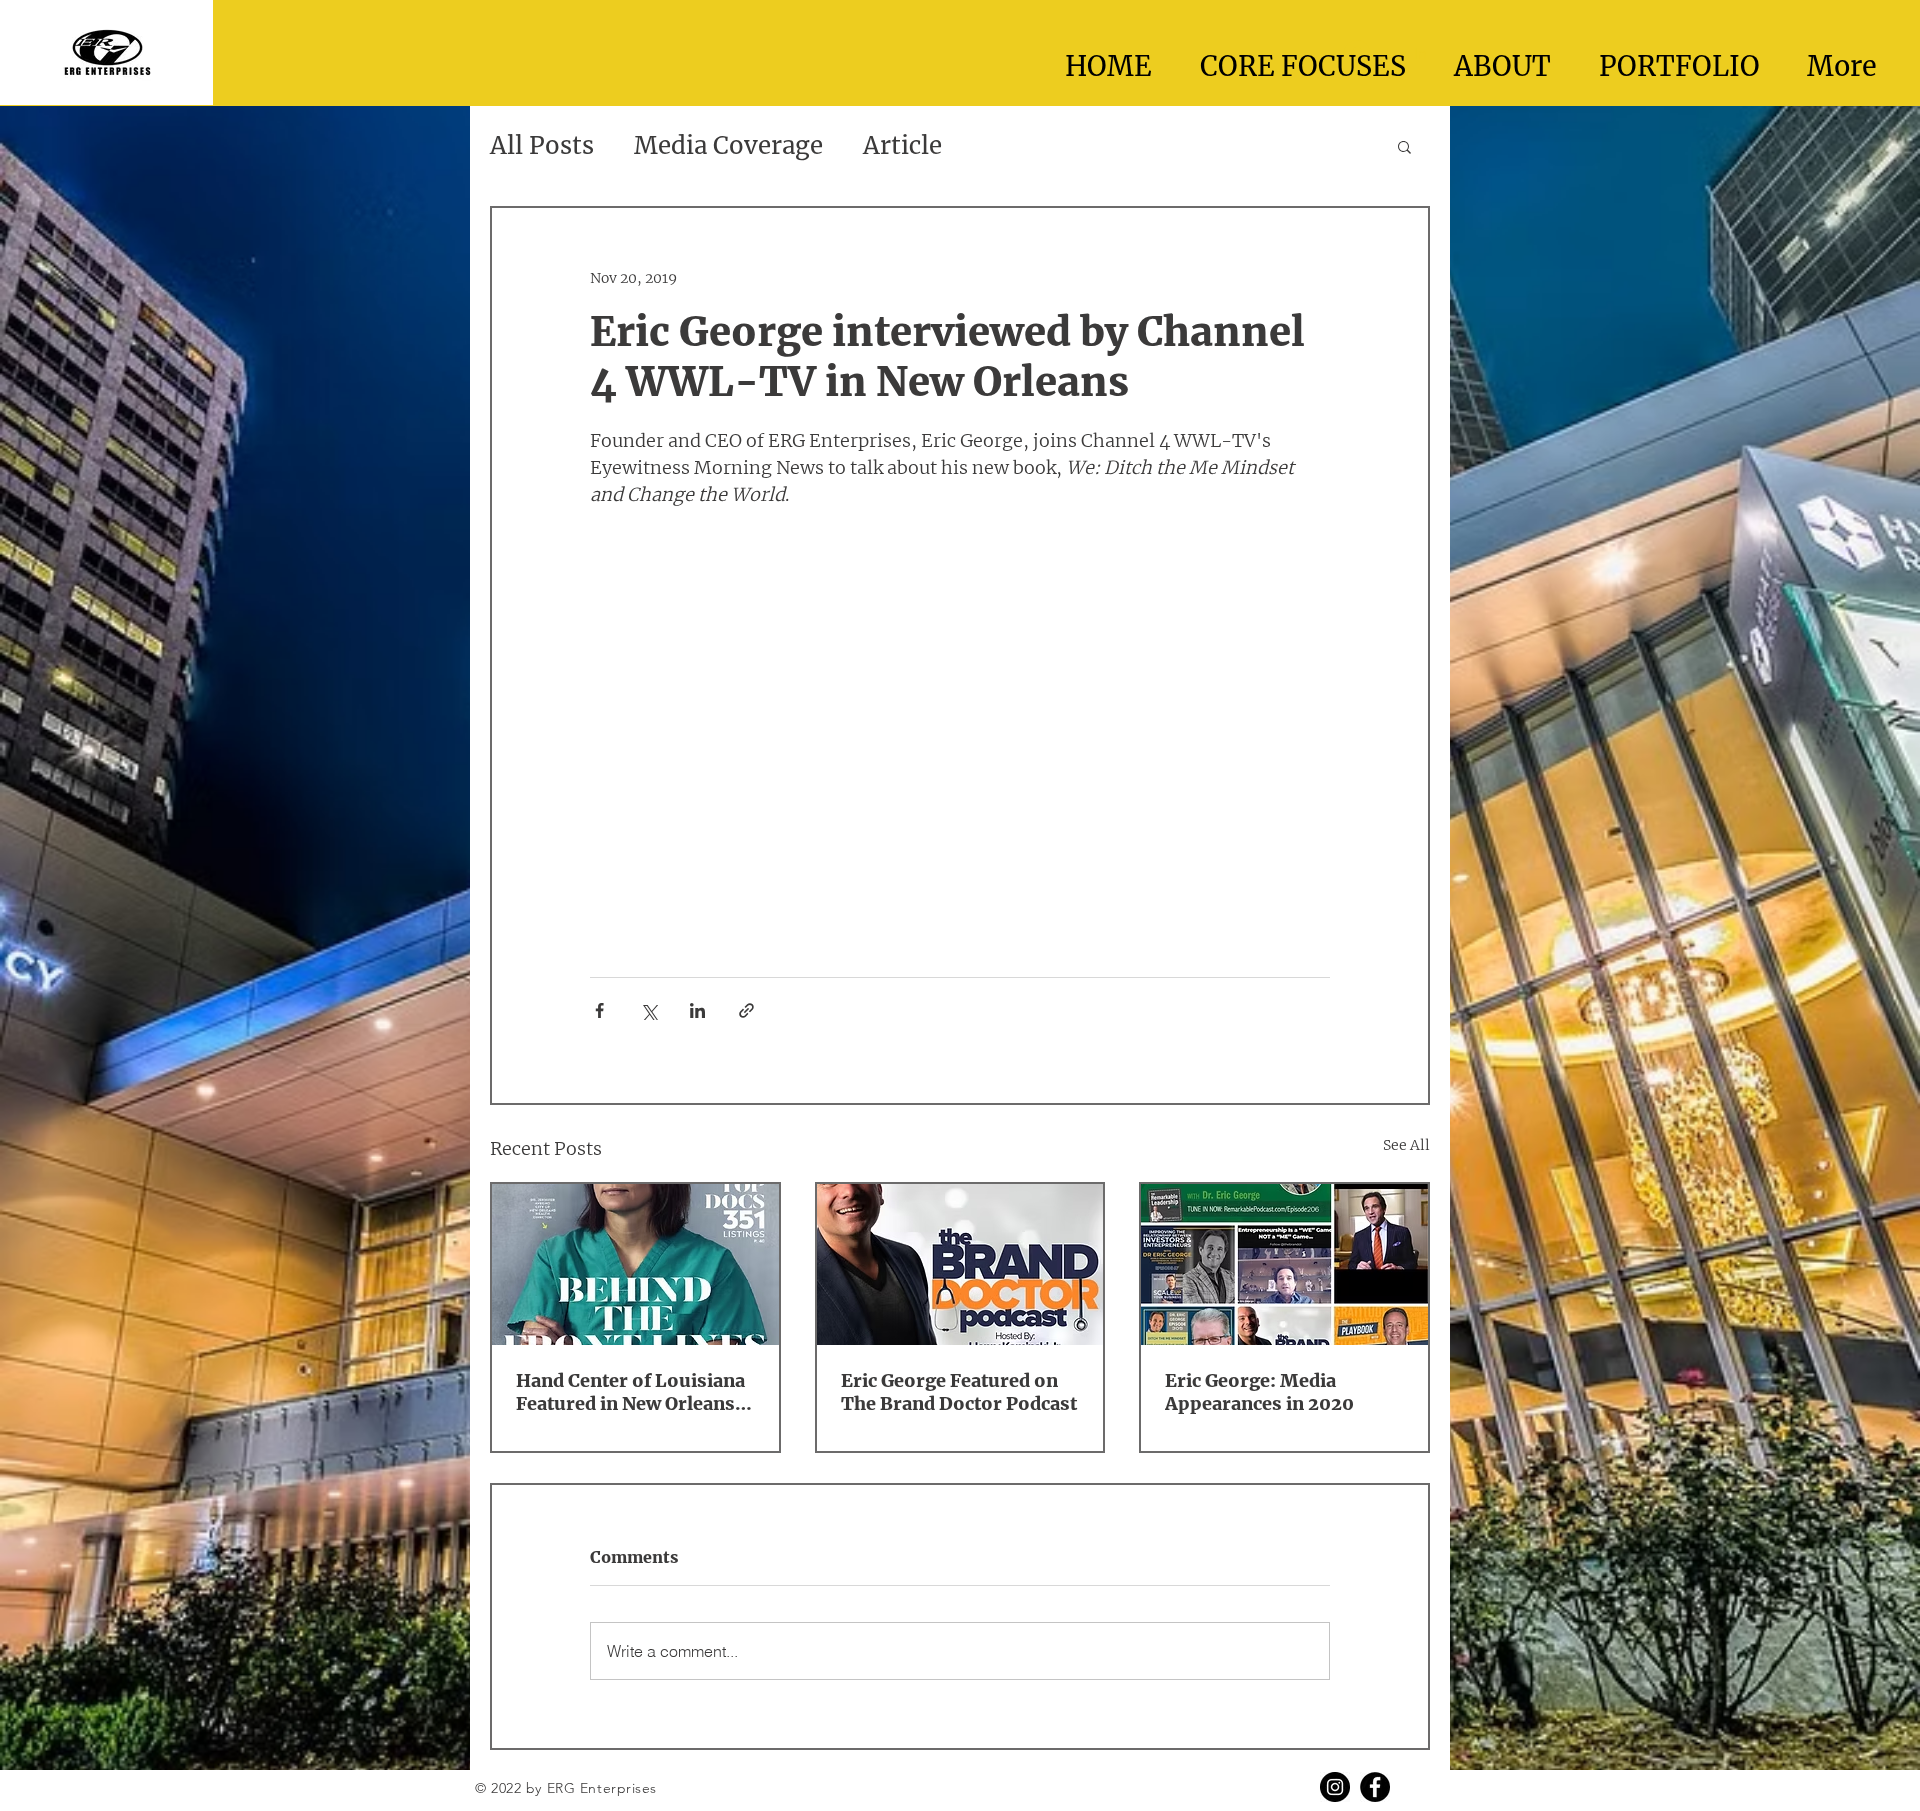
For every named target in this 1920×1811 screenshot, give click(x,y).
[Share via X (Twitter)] (648, 1010)
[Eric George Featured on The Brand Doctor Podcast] (960, 1264)
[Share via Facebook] (599, 1010)
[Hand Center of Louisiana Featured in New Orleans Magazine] (635, 1264)
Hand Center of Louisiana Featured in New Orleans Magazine (630, 1392)
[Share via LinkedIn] (697, 1010)
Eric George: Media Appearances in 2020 (1259, 1392)
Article (902, 146)
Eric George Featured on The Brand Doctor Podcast (959, 1392)
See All (1406, 1145)
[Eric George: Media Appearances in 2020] (1284, 1264)
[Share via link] (746, 1010)
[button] (1404, 146)
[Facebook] (1375, 1787)
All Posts (542, 146)
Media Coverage (728, 146)
